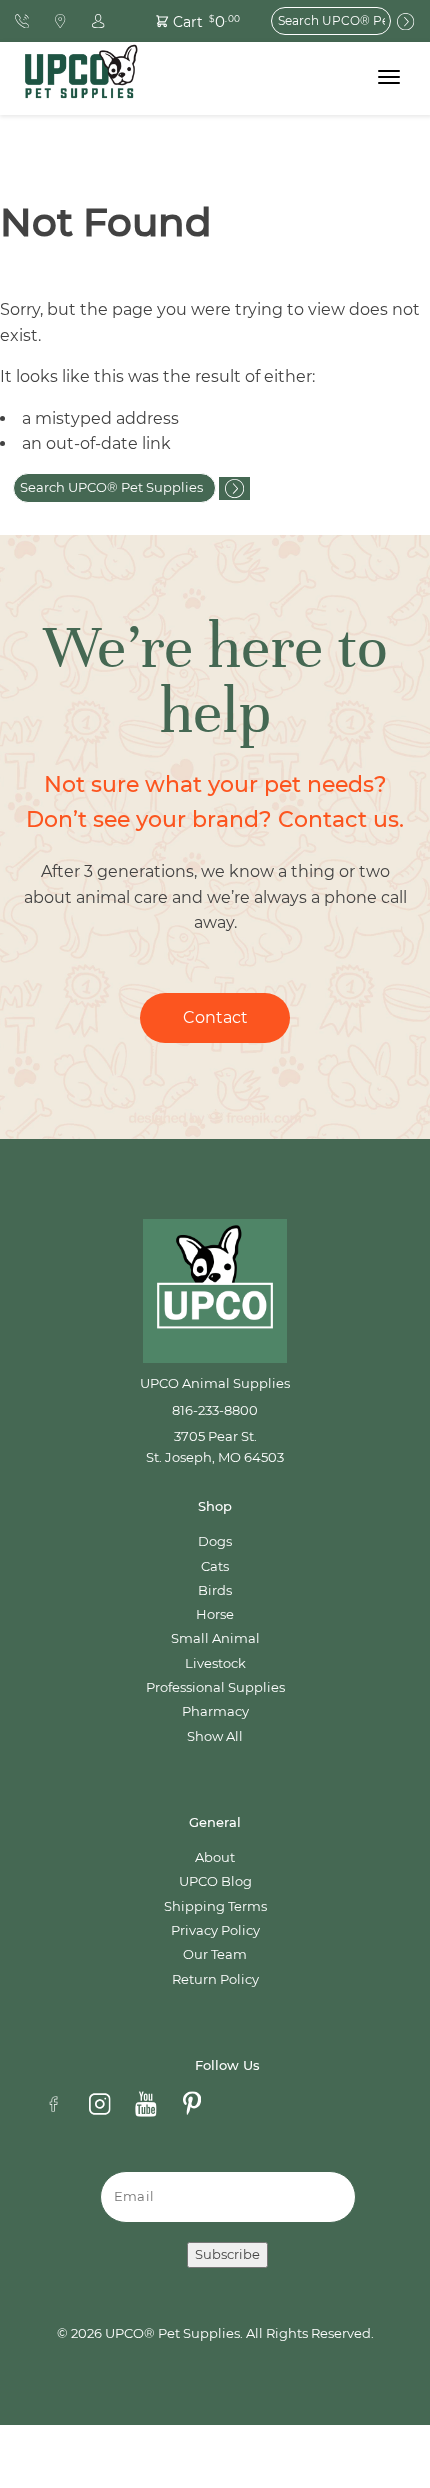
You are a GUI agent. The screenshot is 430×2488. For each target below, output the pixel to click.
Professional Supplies (215, 1687)
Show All (215, 1736)
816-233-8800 (215, 1410)
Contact (215, 1017)
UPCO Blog (215, 1881)
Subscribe (227, 2254)
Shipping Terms (215, 1906)
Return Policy (215, 1979)
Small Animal (215, 1638)
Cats (215, 1566)
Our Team (215, 1954)
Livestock (215, 1663)
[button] (187, 20)
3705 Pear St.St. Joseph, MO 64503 (215, 1446)
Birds (215, 1590)
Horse (215, 1614)
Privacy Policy (215, 1930)
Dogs (215, 1541)
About (215, 1857)
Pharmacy (215, 1711)
